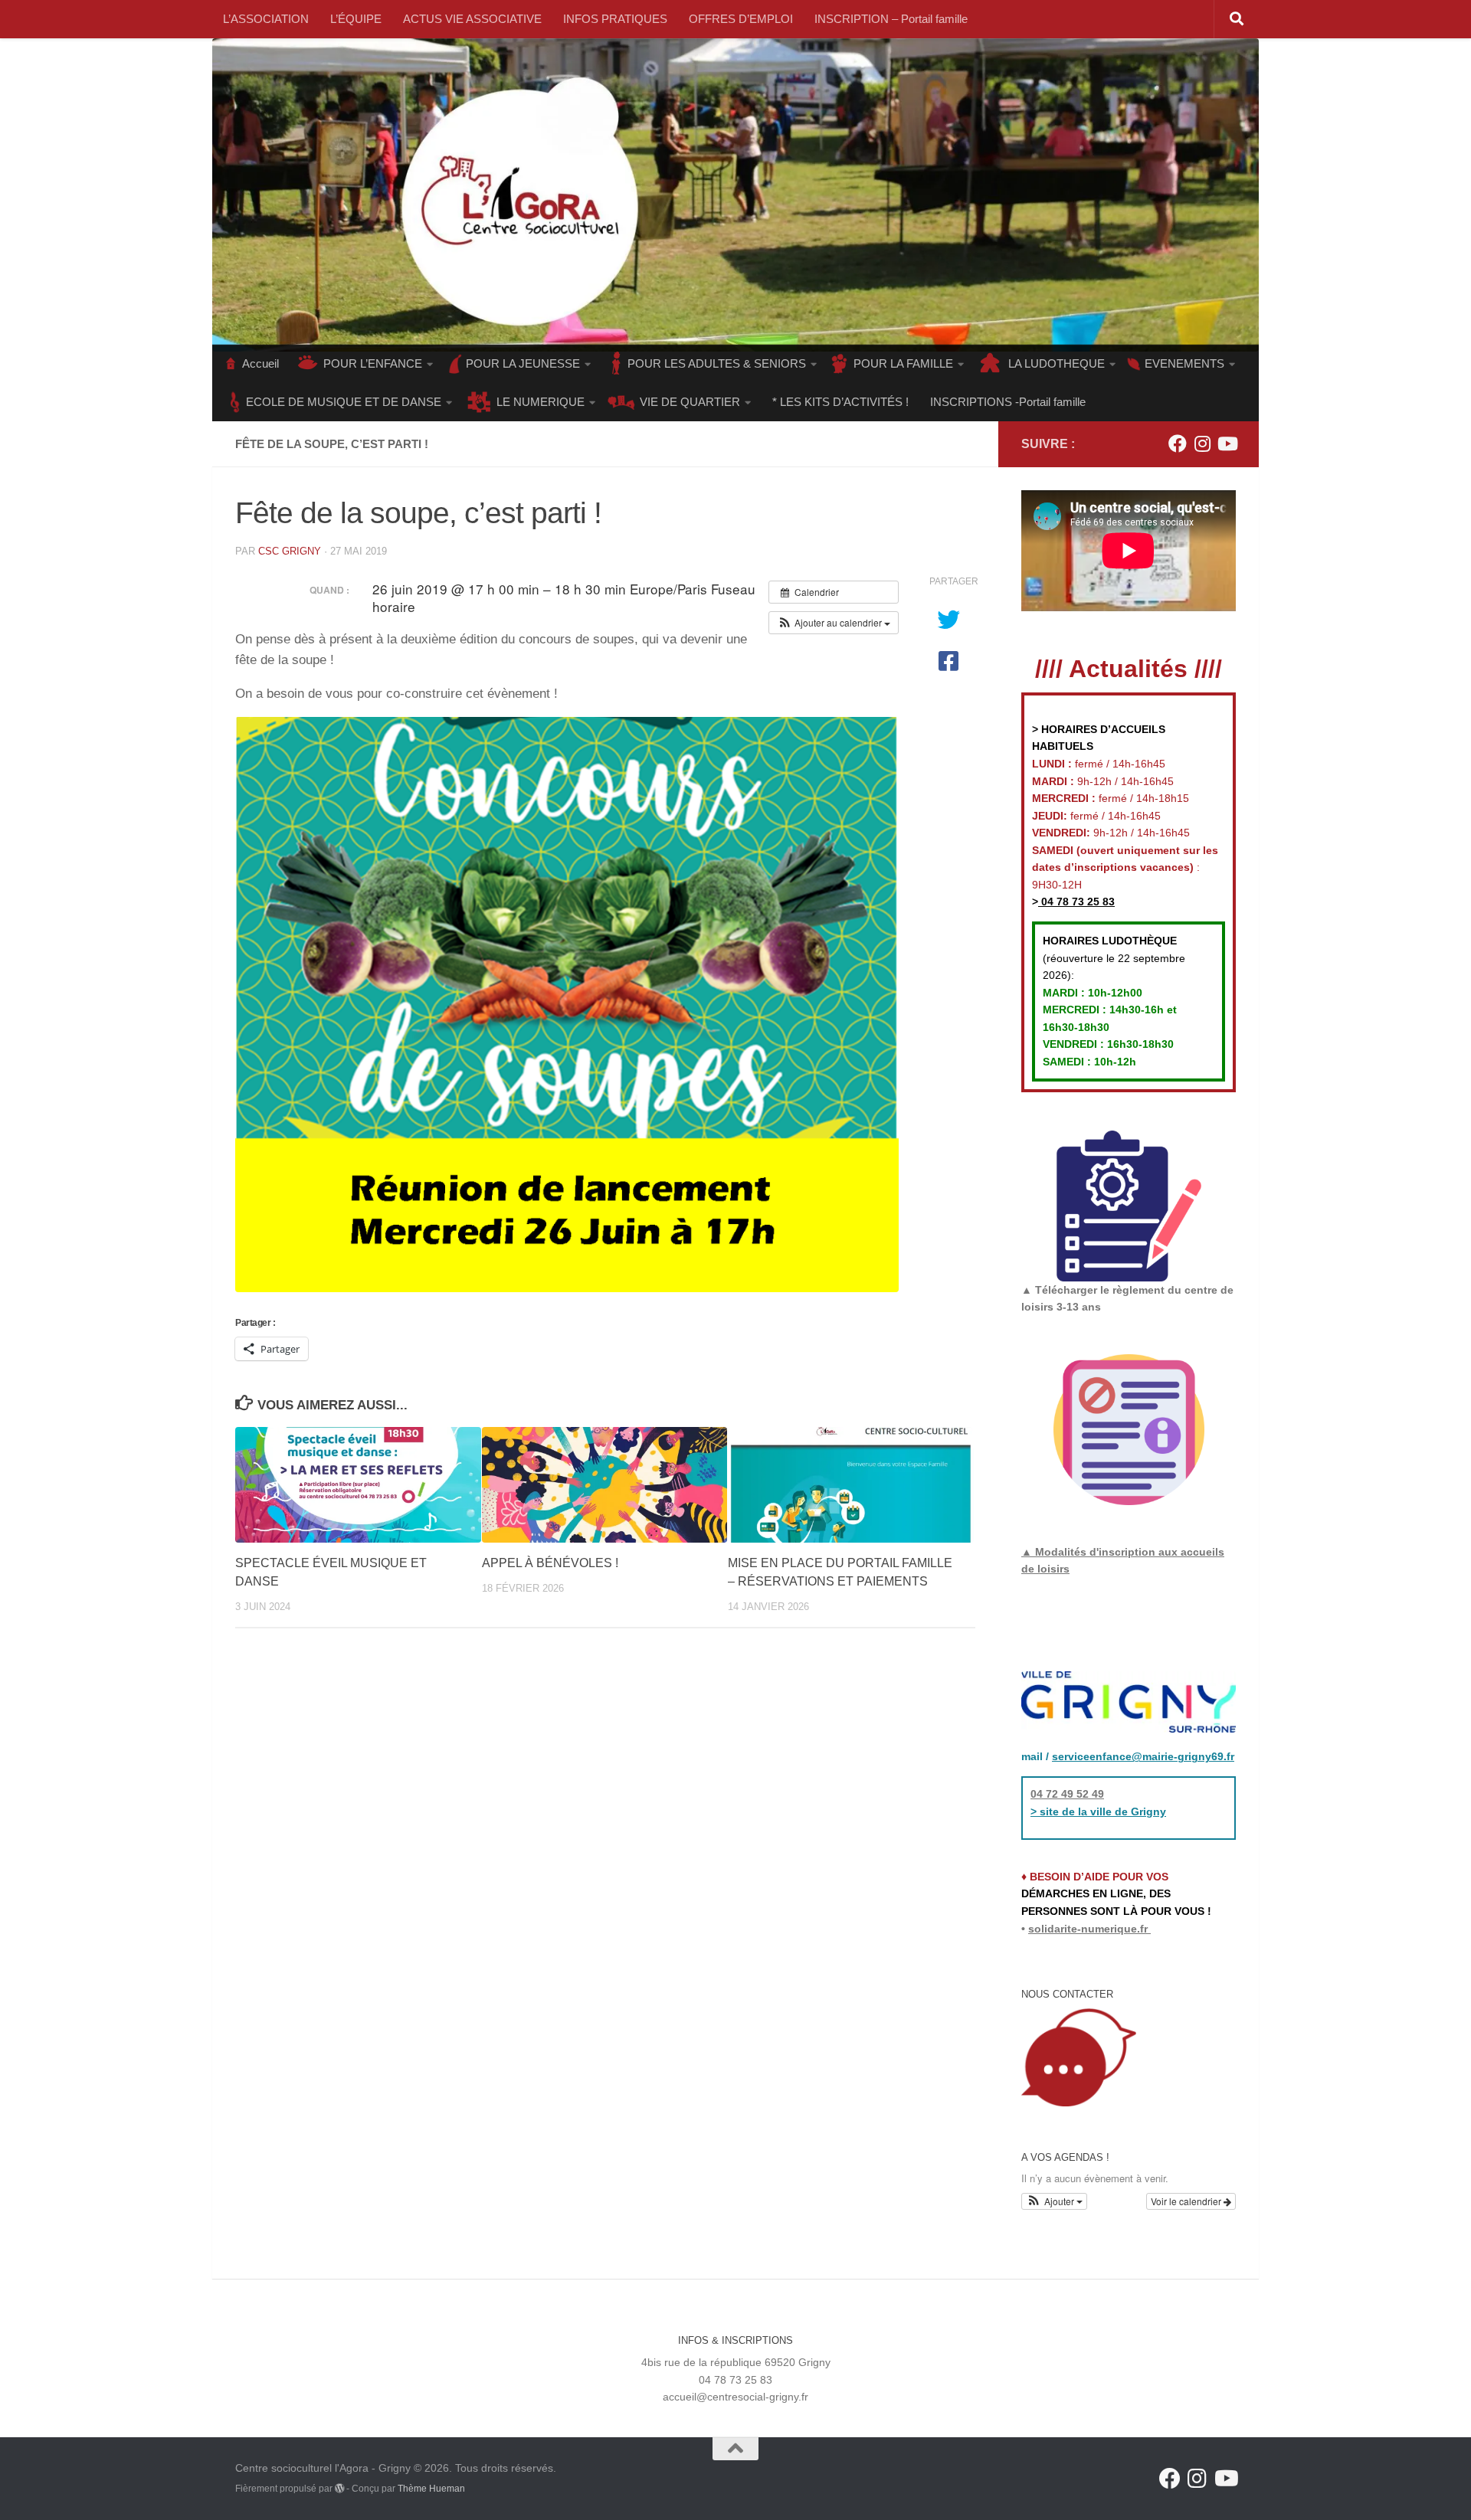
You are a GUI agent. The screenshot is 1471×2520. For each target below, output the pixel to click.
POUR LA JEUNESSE (523, 363)
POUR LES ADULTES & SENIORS (717, 363)
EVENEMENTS (1184, 363)
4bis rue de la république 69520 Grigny (736, 2362)
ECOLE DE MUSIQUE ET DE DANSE (344, 402)
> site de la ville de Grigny (1098, 1811)
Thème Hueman (431, 2489)
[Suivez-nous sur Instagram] (1202, 443)
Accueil (260, 363)
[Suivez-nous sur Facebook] (1178, 443)
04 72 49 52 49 (1067, 1794)
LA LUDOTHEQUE (1057, 363)
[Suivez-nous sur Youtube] (1227, 443)
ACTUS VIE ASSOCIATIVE (472, 19)
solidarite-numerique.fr (1088, 1929)
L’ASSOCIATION (266, 19)
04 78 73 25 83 (1076, 902)
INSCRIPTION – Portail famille (891, 19)
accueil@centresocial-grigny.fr (735, 2397)
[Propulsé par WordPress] (339, 2489)
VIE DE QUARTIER (690, 402)
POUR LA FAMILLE (903, 363)
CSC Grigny (290, 551)
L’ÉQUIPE (356, 19)
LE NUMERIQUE (541, 402)
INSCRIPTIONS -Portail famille (1008, 402)
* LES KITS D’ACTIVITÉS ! (840, 402)
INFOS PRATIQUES (615, 19)
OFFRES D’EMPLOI (741, 19)
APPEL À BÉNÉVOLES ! (550, 1563)
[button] (834, 623)
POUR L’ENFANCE (373, 363)
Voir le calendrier (1187, 2201)
